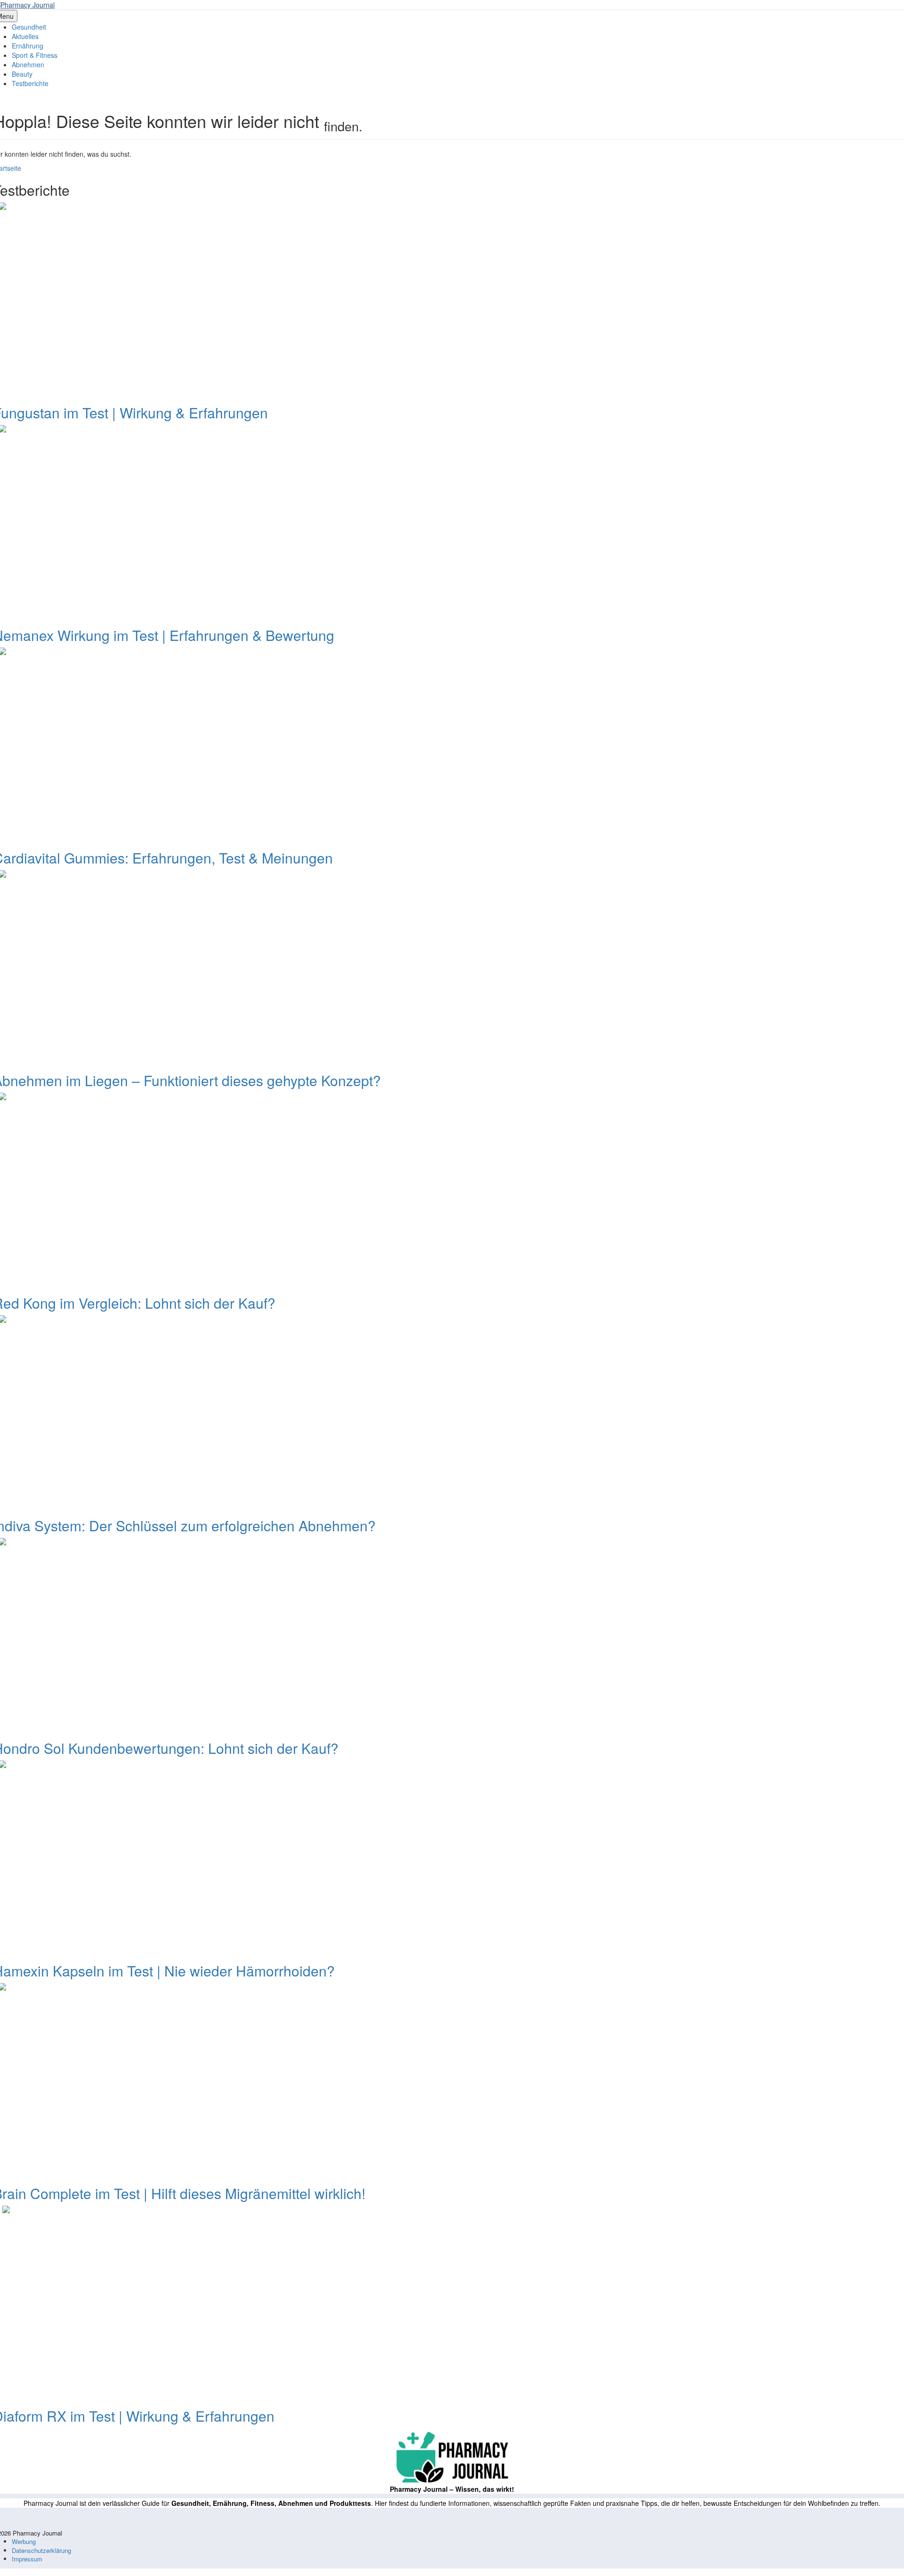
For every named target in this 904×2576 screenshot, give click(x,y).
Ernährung (28, 46)
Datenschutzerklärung (41, 2550)
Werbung (24, 2541)
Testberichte (30, 83)
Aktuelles (25, 36)
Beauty (22, 74)
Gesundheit (29, 27)
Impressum (27, 2559)
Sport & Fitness (35, 55)
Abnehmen (28, 64)
